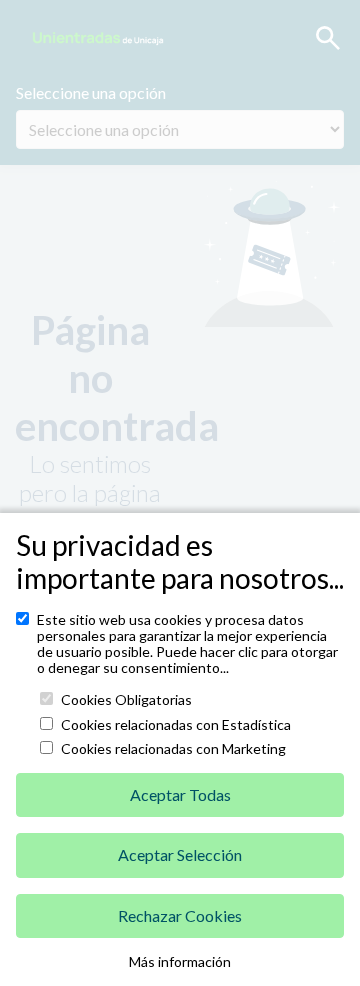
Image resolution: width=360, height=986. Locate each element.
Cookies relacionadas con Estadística (176, 725)
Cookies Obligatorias (126, 700)
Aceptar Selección (180, 854)
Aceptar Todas (180, 794)
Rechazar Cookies (180, 915)
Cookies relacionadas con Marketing (173, 749)
